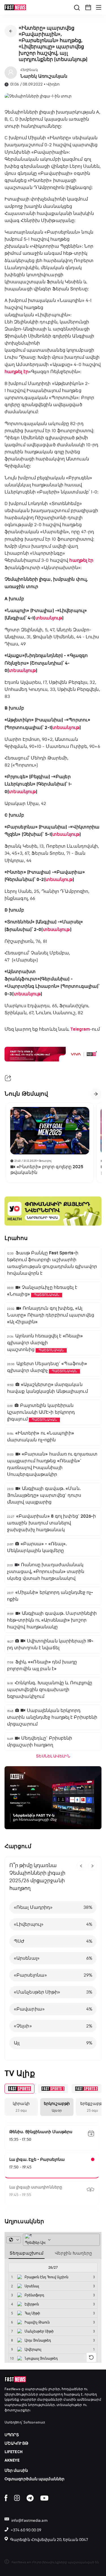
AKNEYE (12, 2460)
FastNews (12, 2389)
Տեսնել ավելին (53, 1756)
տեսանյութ (49, 618)
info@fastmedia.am (29, 2520)
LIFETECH (14, 2452)
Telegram (80, 1029)
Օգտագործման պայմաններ (34, 2479)
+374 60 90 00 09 (26, 2530)
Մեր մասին (16, 2471)
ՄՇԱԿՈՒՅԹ (16, 2443)
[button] (88, 7)
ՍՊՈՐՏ (12, 2435)
